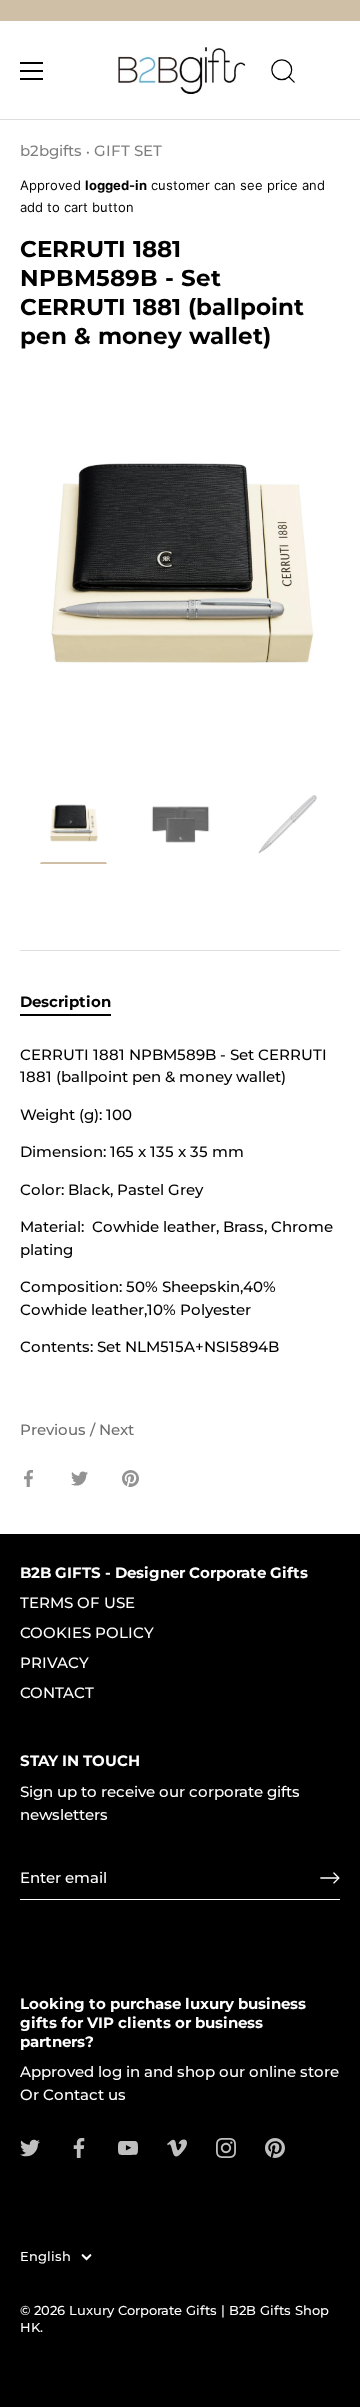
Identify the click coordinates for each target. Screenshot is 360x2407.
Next (116, 1429)
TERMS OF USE (77, 1602)
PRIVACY (54, 1662)
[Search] (283, 74)
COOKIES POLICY (87, 1632)
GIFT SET (128, 150)
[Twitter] (30, 2146)
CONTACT (57, 1692)
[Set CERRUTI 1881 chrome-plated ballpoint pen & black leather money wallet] (73, 827)
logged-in (116, 185)
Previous (55, 1429)
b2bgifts (51, 150)
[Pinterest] (275, 2146)
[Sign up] (330, 1878)
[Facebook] (79, 2146)
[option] (73, 831)
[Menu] (32, 71)
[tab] (75, 1002)
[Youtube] (128, 2146)
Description (65, 1001)
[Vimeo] (177, 2146)
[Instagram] (226, 2146)
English (45, 2256)
